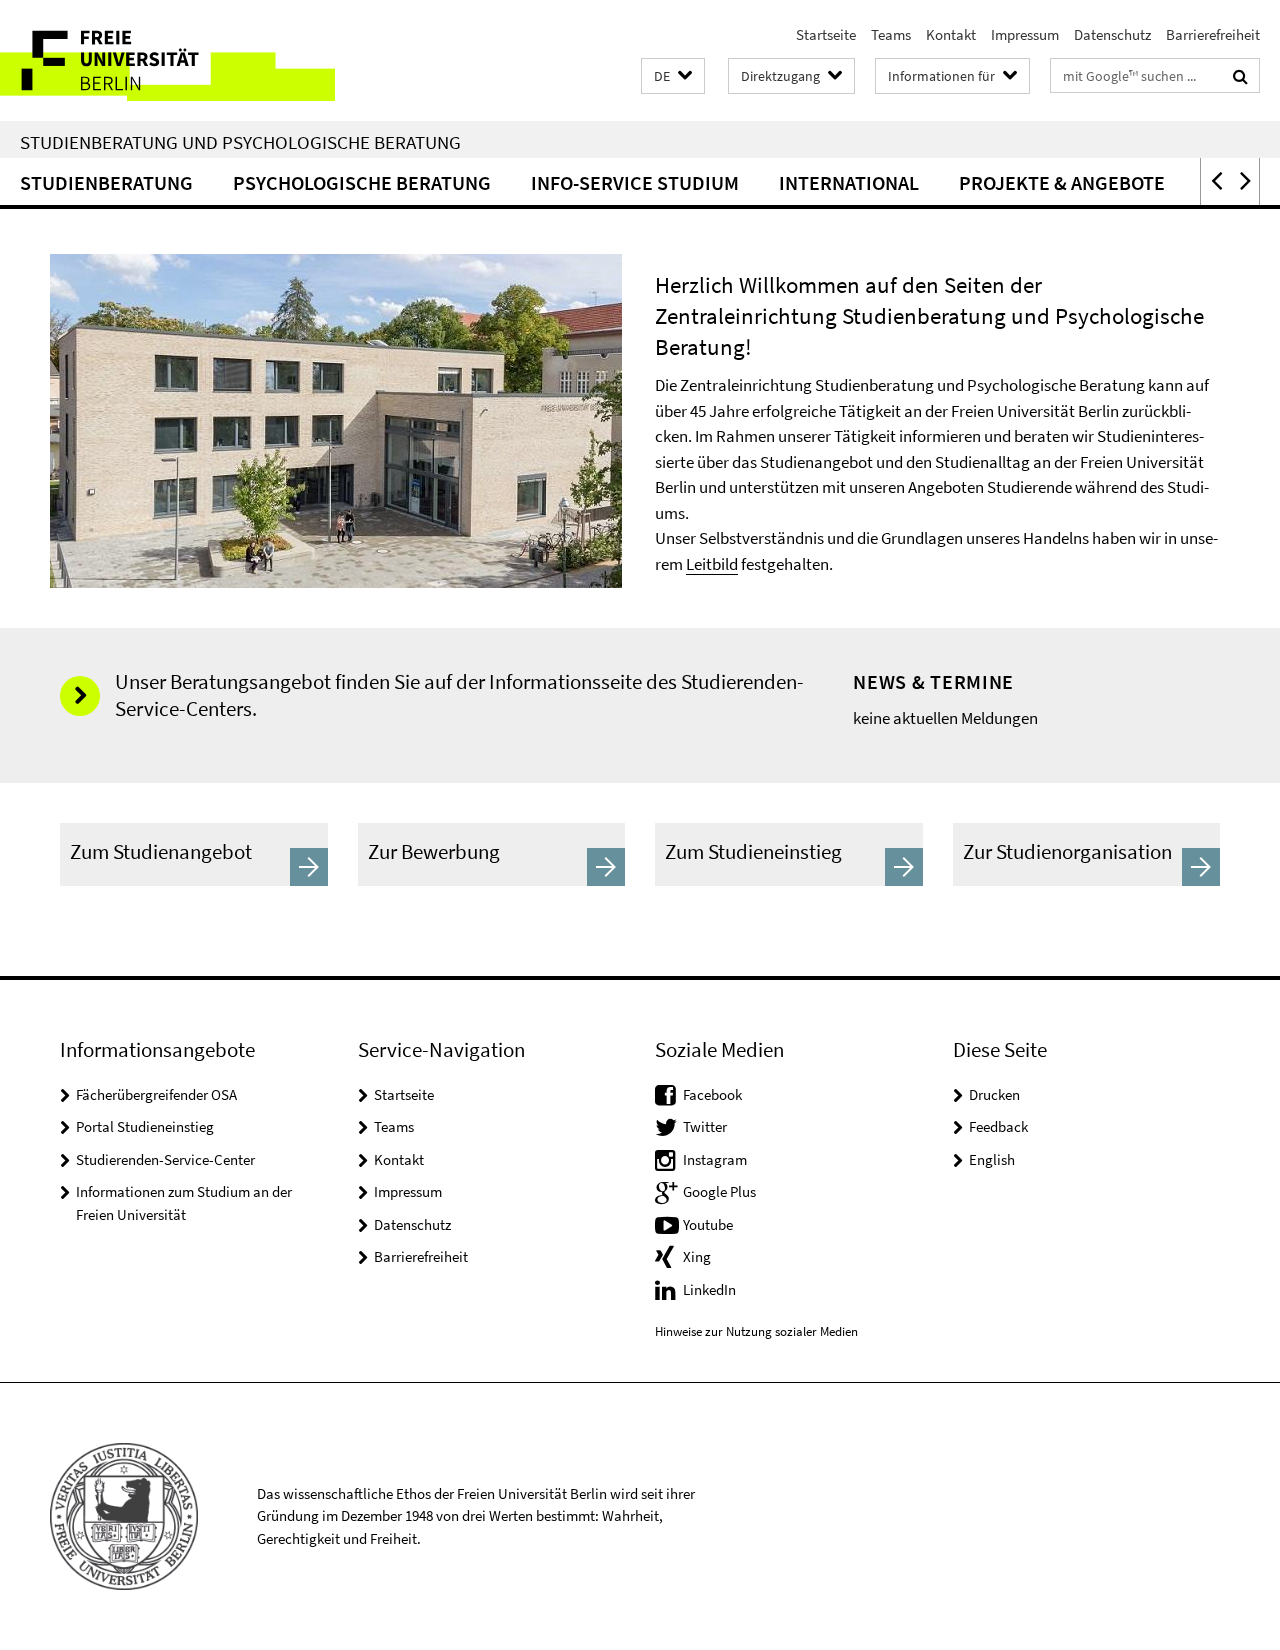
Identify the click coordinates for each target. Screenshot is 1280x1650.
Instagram (715, 1159)
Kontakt (951, 34)
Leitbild (712, 564)
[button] (673, 76)
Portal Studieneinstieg (145, 1126)
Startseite (826, 34)
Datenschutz (1112, 34)
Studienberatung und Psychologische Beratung (240, 142)
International (849, 182)
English (992, 1159)
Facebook (712, 1094)
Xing (697, 1256)
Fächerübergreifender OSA (156, 1094)
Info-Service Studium (635, 182)
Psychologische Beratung (362, 182)
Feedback (998, 1126)
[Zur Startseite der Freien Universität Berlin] (167, 60)
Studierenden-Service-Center (165, 1159)
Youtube (708, 1224)
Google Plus (719, 1191)
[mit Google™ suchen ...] (1240, 76)
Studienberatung (106, 182)
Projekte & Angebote (1062, 182)
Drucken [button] (994, 1094)
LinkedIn (709, 1289)
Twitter (705, 1126)
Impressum (1025, 34)
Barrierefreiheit (1213, 34)
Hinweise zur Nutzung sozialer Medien (756, 1331)
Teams (891, 34)
